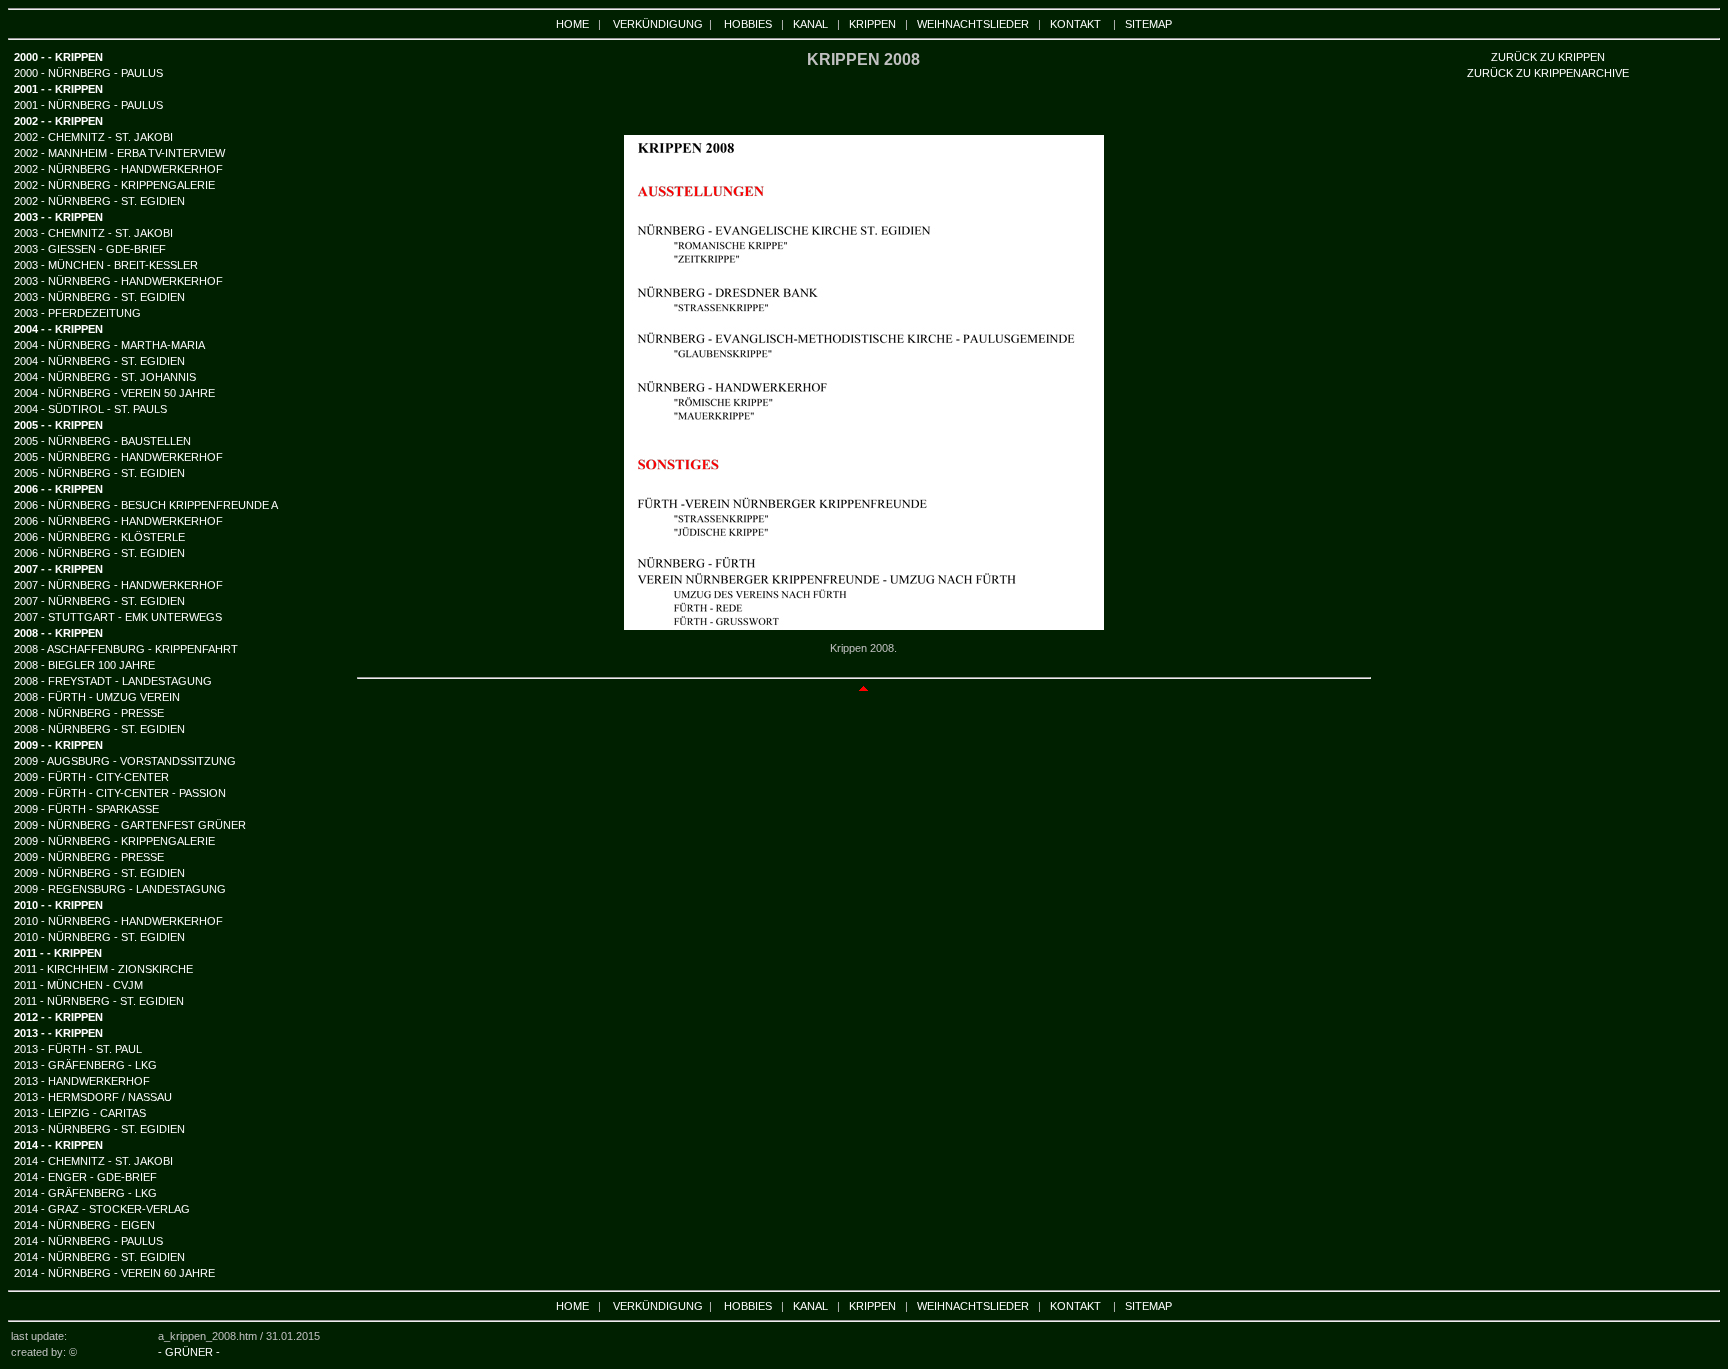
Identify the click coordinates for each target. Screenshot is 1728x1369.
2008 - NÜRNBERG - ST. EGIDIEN (99, 729)
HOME (572, 24)
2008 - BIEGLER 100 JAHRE (84, 665)
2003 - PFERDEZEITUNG (77, 313)
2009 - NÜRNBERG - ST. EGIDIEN (99, 873)
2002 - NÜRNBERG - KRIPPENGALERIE (114, 185)
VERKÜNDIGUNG (658, 24)
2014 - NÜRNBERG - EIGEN (84, 1225)
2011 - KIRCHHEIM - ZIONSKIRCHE (103, 969)
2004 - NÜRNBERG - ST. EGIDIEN (99, 361)
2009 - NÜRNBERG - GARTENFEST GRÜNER (130, 825)
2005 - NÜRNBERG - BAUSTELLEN (102, 441)
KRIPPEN (872, 24)
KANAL (810, 24)
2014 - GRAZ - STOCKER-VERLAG (102, 1209)
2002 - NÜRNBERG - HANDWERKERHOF (118, 169)
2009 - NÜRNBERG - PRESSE (89, 857)
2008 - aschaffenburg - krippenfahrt (126, 649)
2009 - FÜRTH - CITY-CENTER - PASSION (120, 793)
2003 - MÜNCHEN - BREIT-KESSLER (106, 265)
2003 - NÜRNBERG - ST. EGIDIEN (99, 297)
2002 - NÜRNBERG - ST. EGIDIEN (99, 201)
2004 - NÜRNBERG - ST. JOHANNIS (105, 377)
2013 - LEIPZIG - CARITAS (80, 1113)
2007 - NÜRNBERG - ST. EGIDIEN (99, 601)
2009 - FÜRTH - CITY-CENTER (91, 777)
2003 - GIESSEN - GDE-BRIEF (90, 249)
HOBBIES (748, 24)
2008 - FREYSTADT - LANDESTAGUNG (113, 681)
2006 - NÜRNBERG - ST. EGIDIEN (99, 553)
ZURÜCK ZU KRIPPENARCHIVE (1548, 73)
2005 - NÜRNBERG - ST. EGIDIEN (99, 473)
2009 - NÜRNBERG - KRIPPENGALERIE (114, 841)
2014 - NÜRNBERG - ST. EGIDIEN (99, 1257)
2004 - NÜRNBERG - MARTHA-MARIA (109, 345)
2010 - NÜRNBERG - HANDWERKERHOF (118, 921)
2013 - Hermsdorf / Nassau (93, 1097)
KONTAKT (1075, 24)
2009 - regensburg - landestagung (120, 889)
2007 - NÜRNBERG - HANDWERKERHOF (118, 585)
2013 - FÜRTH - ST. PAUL (78, 1049)
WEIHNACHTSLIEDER (973, 24)
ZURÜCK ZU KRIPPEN (1548, 57)
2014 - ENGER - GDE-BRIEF (85, 1177)
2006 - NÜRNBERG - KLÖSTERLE (99, 537)
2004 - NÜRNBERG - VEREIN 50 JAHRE (114, 393)
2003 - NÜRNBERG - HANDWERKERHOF (118, 281)
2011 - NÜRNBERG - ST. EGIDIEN (99, 1001)
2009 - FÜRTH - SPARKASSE (86, 809)
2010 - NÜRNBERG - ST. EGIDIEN (99, 937)
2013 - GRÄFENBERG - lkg (85, 1065)
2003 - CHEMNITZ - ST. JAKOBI (93, 233)
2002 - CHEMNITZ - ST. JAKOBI (93, 137)
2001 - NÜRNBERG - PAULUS (88, 105)
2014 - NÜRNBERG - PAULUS (88, 1241)
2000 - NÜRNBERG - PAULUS (88, 73)
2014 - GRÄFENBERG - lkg (85, 1193)
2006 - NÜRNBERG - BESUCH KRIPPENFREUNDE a (146, 505)
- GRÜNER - (189, 1352)
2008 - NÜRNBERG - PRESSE (89, 713)
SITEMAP (1148, 24)
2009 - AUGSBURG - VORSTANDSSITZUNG (125, 761)
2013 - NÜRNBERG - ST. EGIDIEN (99, 1129)
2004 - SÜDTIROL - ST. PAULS (90, 409)
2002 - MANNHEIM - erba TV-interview (119, 153)
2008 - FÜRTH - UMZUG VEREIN (97, 697)
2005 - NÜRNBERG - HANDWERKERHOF (118, 457)
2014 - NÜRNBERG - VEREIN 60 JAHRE (114, 1273)
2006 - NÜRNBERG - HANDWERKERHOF (118, 521)
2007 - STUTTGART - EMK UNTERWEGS (118, 617)
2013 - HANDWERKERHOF (82, 1081)
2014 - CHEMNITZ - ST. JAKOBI (93, 1161)
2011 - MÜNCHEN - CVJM (78, 985)
